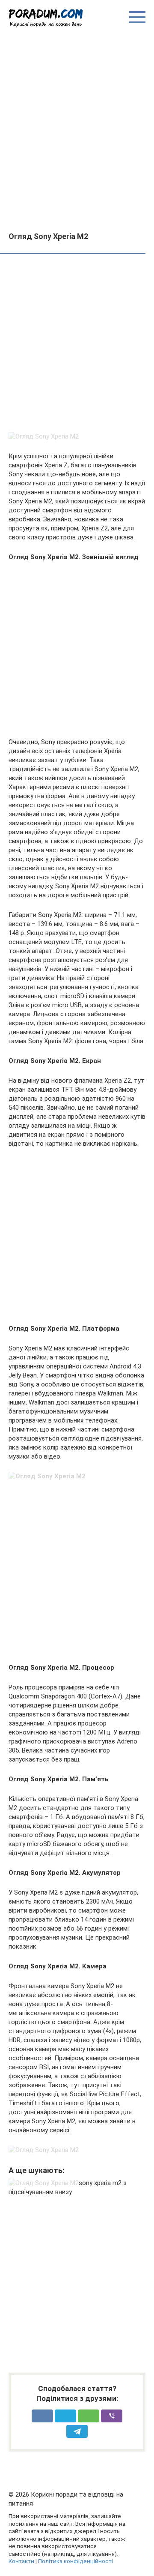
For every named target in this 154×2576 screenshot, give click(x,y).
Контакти (21, 2561)
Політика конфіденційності (76, 2561)
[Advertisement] (77, 129)
